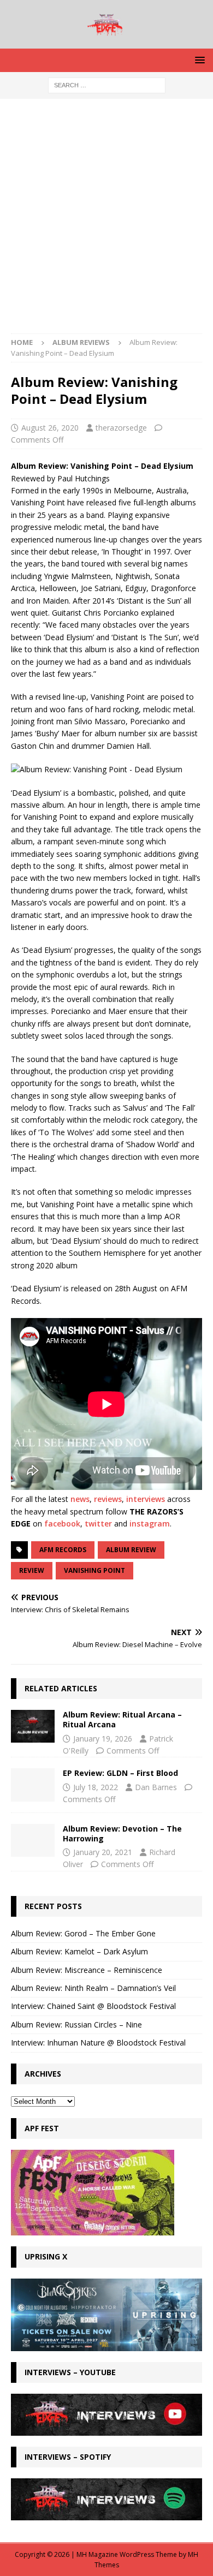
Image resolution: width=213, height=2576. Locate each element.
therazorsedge (121, 428)
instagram (150, 1523)
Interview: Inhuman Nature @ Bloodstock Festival (98, 2043)
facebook (62, 1523)
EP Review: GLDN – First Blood (120, 1773)
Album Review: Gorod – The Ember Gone (83, 1933)
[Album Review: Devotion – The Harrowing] (33, 1840)
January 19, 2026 (103, 1739)
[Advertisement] (106, 222)
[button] (198, 60)
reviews (108, 1499)
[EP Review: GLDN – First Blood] (33, 1785)
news (80, 1499)
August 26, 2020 (50, 428)
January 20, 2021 (103, 1852)
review (32, 1570)
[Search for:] (107, 84)
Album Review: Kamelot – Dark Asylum (79, 1951)
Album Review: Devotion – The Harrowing (122, 1833)
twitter (98, 1523)
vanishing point (94, 1570)
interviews (146, 1499)
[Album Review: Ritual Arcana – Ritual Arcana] (33, 1726)
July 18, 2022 (96, 1787)
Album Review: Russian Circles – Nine (76, 2025)
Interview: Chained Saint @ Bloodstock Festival (93, 2006)
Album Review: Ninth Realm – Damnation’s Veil (93, 1988)
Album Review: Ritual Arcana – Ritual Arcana (122, 1719)
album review (131, 1550)
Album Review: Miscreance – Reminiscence (87, 1970)
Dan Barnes (156, 1787)
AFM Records (63, 1550)
